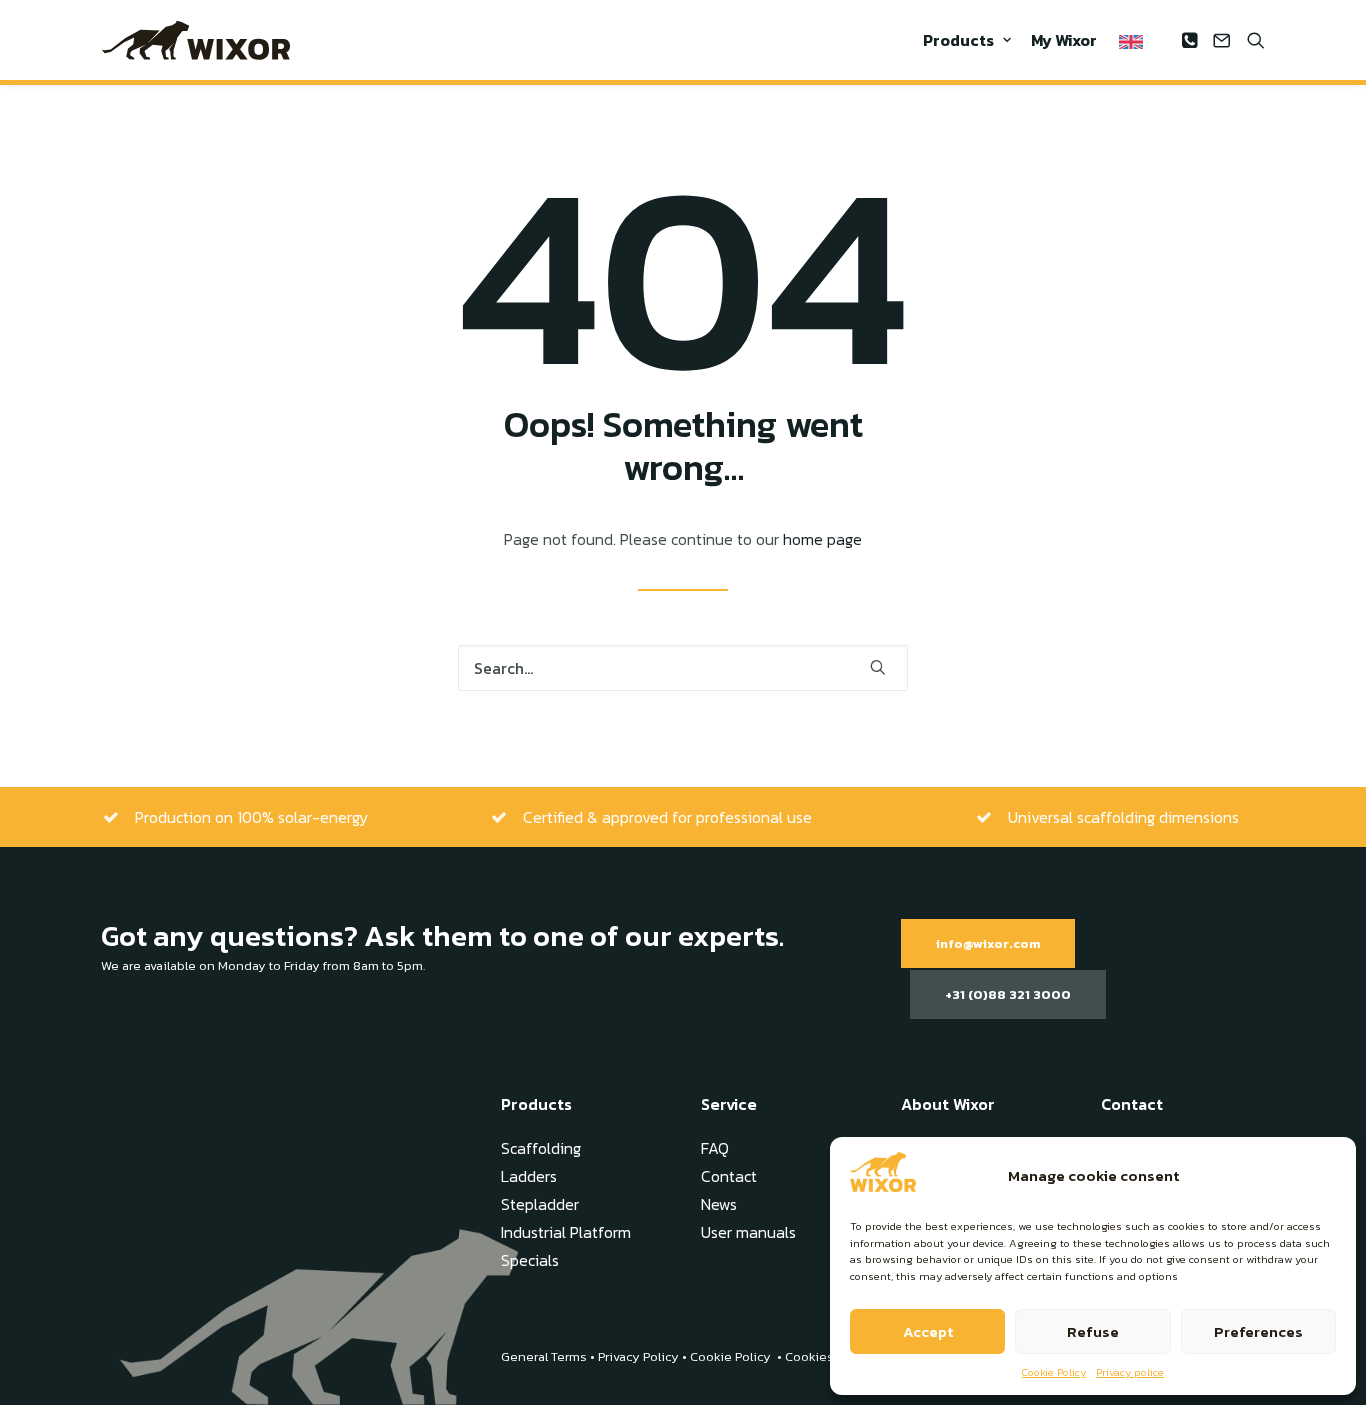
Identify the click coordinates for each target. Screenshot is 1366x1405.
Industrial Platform (566, 1232)
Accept (928, 1331)
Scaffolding (541, 1148)
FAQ (715, 1148)
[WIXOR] (196, 40)
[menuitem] (967, 40)
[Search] (683, 668)
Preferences (1258, 1331)
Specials (530, 1260)
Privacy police (1130, 1372)
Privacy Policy (638, 1356)
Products (958, 40)
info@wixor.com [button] (988, 943)
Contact (729, 1176)
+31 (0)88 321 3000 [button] (1008, 994)
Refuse (1093, 1331)
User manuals (748, 1232)
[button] (1192, 40)
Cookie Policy (1054, 1372)
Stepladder (540, 1204)
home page (822, 539)
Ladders (529, 1176)
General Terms (544, 1356)
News (719, 1204)
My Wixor (1064, 40)
